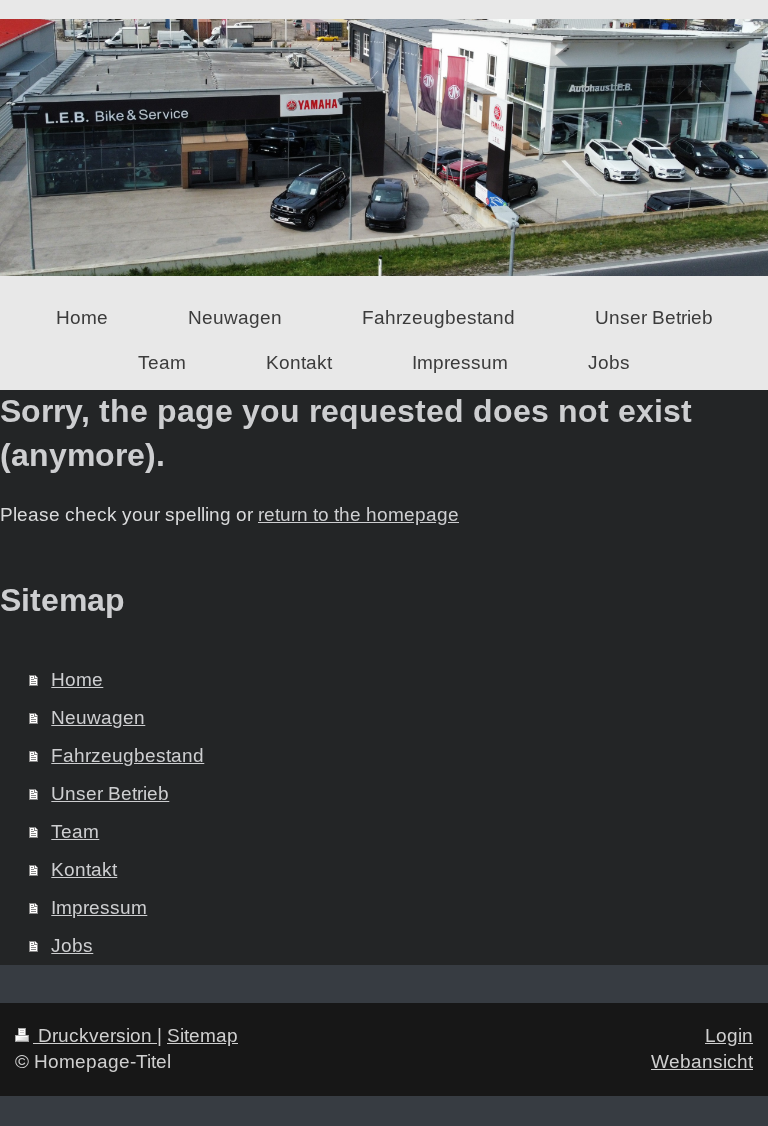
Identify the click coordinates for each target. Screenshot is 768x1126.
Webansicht (702, 1061)
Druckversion (95, 1035)
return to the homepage (358, 514)
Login (729, 1035)
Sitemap (202, 1035)
